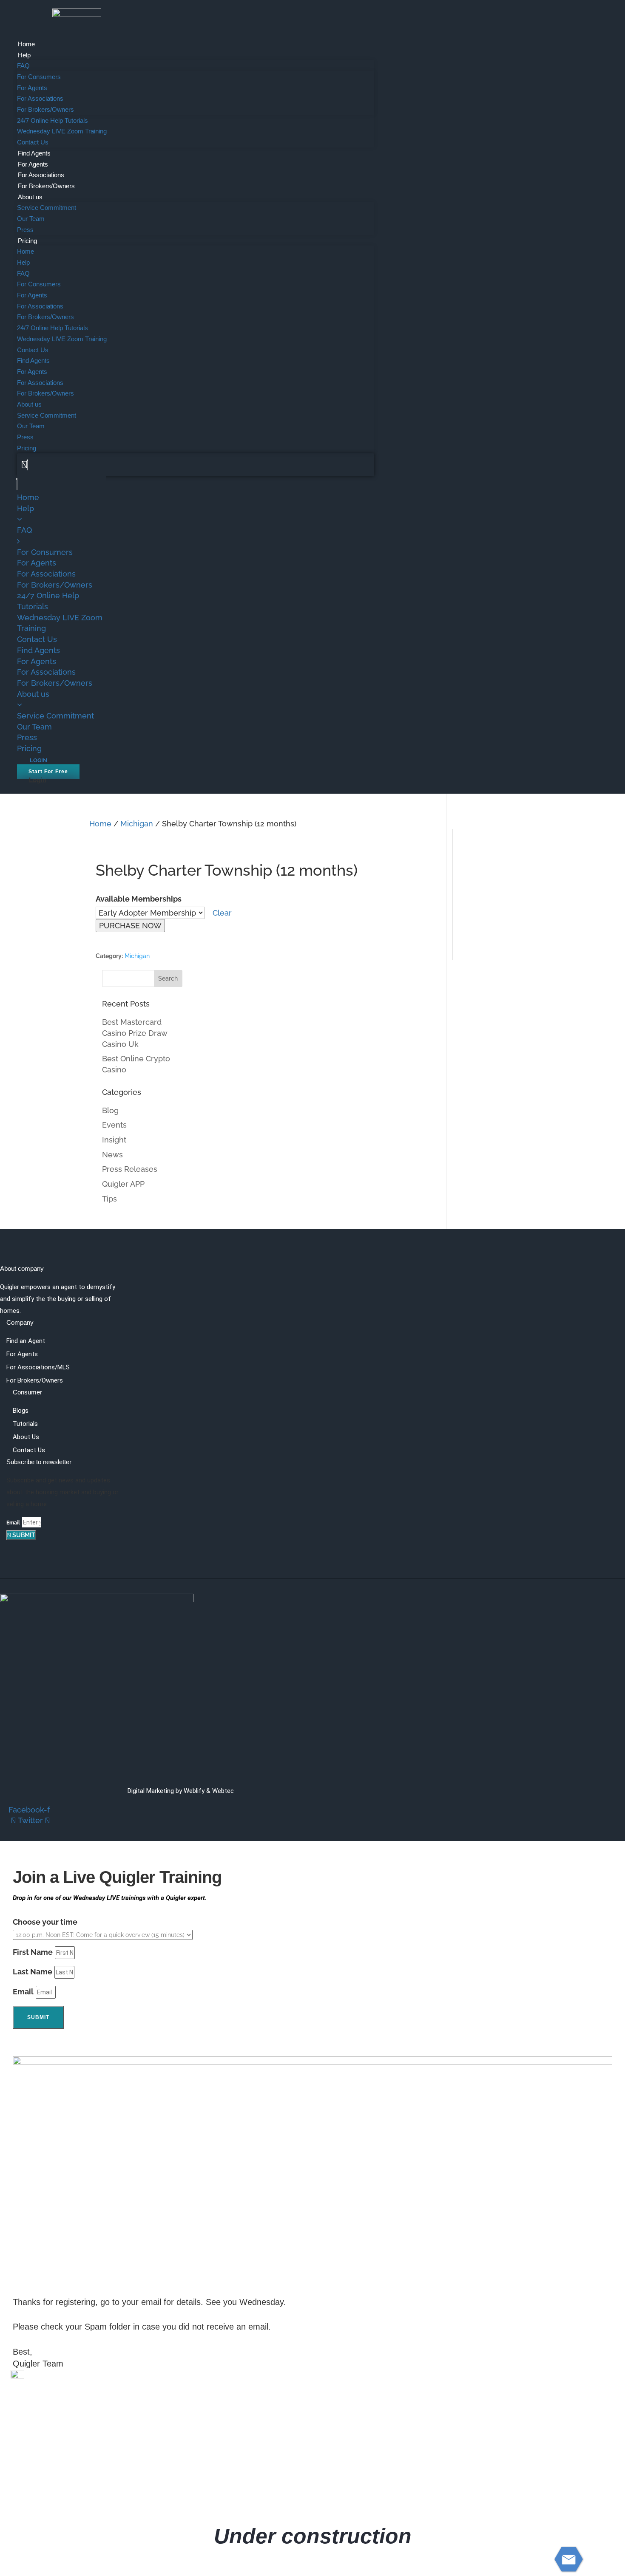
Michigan (137, 824)
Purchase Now (130, 926)
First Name (33, 1952)
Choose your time (45, 1922)
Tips (109, 1199)
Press (25, 230)
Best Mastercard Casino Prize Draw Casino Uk (135, 1033)
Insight (114, 1140)
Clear (221, 913)
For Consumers (39, 77)
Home (26, 44)
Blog (110, 1110)
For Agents (32, 88)
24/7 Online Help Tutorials (53, 120)
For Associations (40, 98)
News (112, 1155)
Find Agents (34, 153)
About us (30, 197)
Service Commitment (47, 208)
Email (13, 1523)
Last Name (33, 1972)
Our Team (31, 219)
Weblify (194, 1791)
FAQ (23, 66)
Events (114, 1125)
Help (24, 55)
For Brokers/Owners (45, 109)
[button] (196, 465)
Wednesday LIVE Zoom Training (62, 131)
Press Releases (130, 1169)
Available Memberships (139, 899)
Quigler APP (123, 1184)
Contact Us (33, 142)
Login (38, 780)
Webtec (223, 1791)
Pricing (27, 241)
